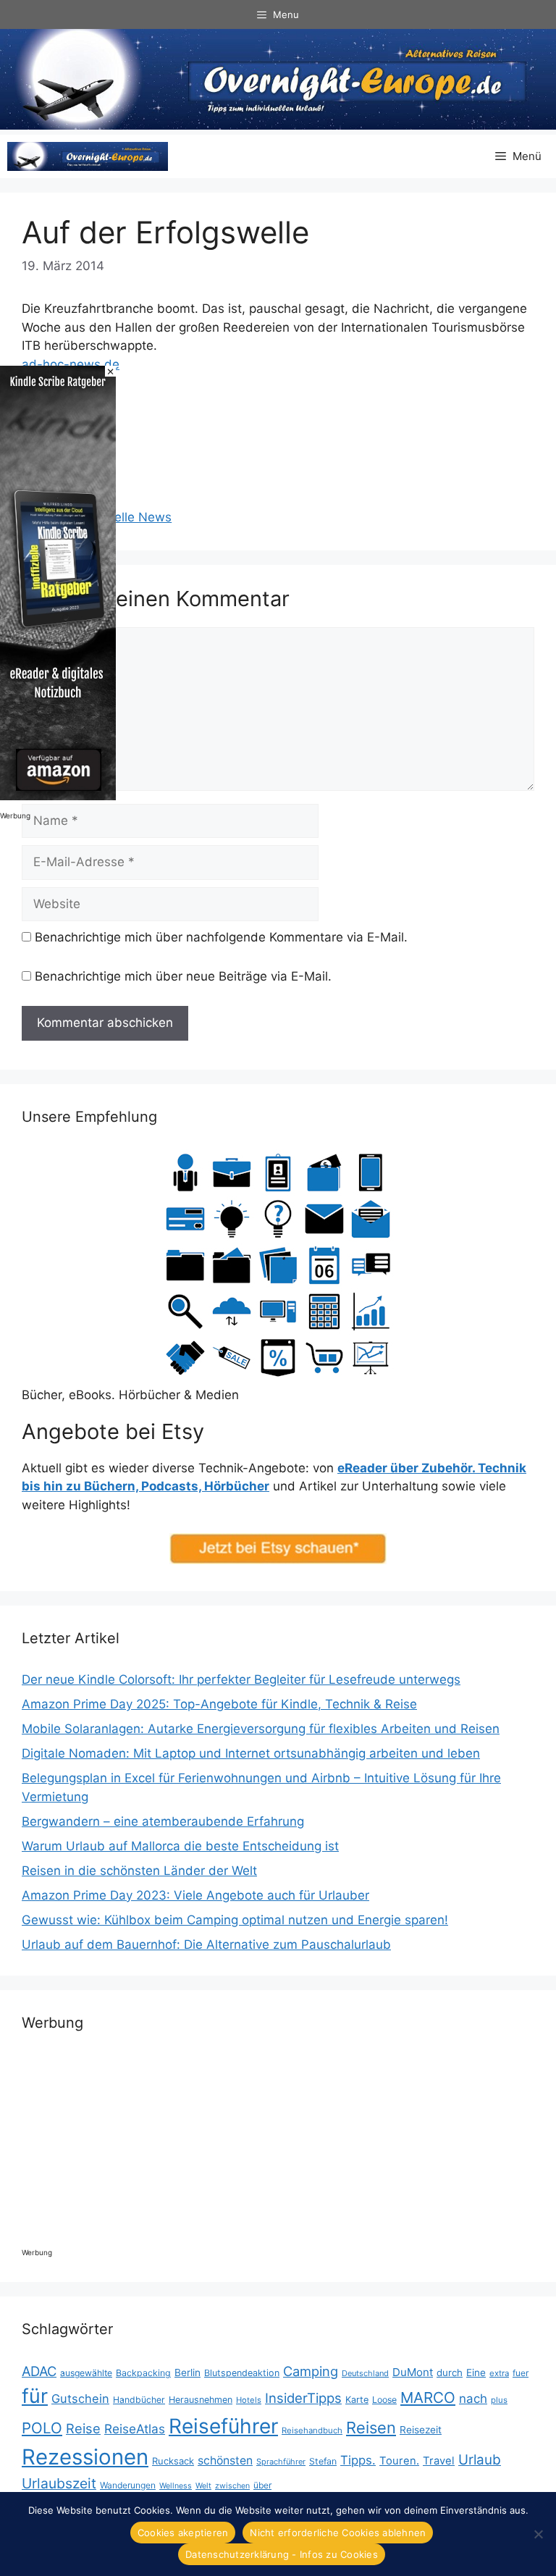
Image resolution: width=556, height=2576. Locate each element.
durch (450, 2372)
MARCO (428, 2397)
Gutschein (80, 2399)
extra (499, 2373)
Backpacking (143, 2373)
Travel (439, 2461)
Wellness (176, 2486)
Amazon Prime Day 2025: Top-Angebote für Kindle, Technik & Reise (219, 1704)
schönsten (225, 2460)
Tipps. (358, 2460)
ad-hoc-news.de (71, 364)
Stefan (323, 2461)
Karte (357, 2400)
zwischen (232, 2486)
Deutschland (365, 2373)
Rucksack (173, 2461)
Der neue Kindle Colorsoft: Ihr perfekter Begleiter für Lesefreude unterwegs (241, 1679)
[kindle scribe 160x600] (58, 796)
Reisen (371, 2428)
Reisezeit (421, 2430)
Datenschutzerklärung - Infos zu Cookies (282, 2554)
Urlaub (480, 2460)
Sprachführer (281, 2462)
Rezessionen (85, 2457)
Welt (203, 2486)
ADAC (39, 2371)
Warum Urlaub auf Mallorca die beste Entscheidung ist (180, 1846)
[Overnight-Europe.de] (88, 156)
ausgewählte (86, 2373)
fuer (521, 2373)
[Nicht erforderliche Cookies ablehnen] (538, 2534)
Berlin (188, 2372)
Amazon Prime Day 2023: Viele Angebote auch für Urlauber (195, 1895)
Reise (83, 2428)
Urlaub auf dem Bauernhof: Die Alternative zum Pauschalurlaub (206, 1944)
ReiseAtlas (135, 2429)
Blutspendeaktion (242, 2373)
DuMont (413, 2372)
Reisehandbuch (312, 2430)
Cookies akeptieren (183, 2533)
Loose (384, 2400)
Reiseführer (223, 2426)
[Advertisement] (285, 425)
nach (473, 2399)
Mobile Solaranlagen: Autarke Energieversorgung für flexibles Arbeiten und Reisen (261, 1729)
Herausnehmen (201, 2400)
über (262, 2485)
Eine (476, 2372)
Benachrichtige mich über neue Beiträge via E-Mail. (183, 976)
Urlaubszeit (59, 2483)
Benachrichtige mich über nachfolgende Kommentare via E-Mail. (221, 937)
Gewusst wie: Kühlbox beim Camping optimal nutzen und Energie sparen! (235, 1920)
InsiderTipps (303, 2398)
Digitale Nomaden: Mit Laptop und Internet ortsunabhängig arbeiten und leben (251, 1753)
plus (499, 2400)
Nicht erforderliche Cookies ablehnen (338, 2533)
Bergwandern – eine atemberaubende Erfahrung (163, 1821)
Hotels (249, 2400)
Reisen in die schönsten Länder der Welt (139, 1871)
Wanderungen (128, 2485)
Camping (311, 2371)
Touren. (399, 2461)
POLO (42, 2428)
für (35, 2396)
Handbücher (139, 2400)
